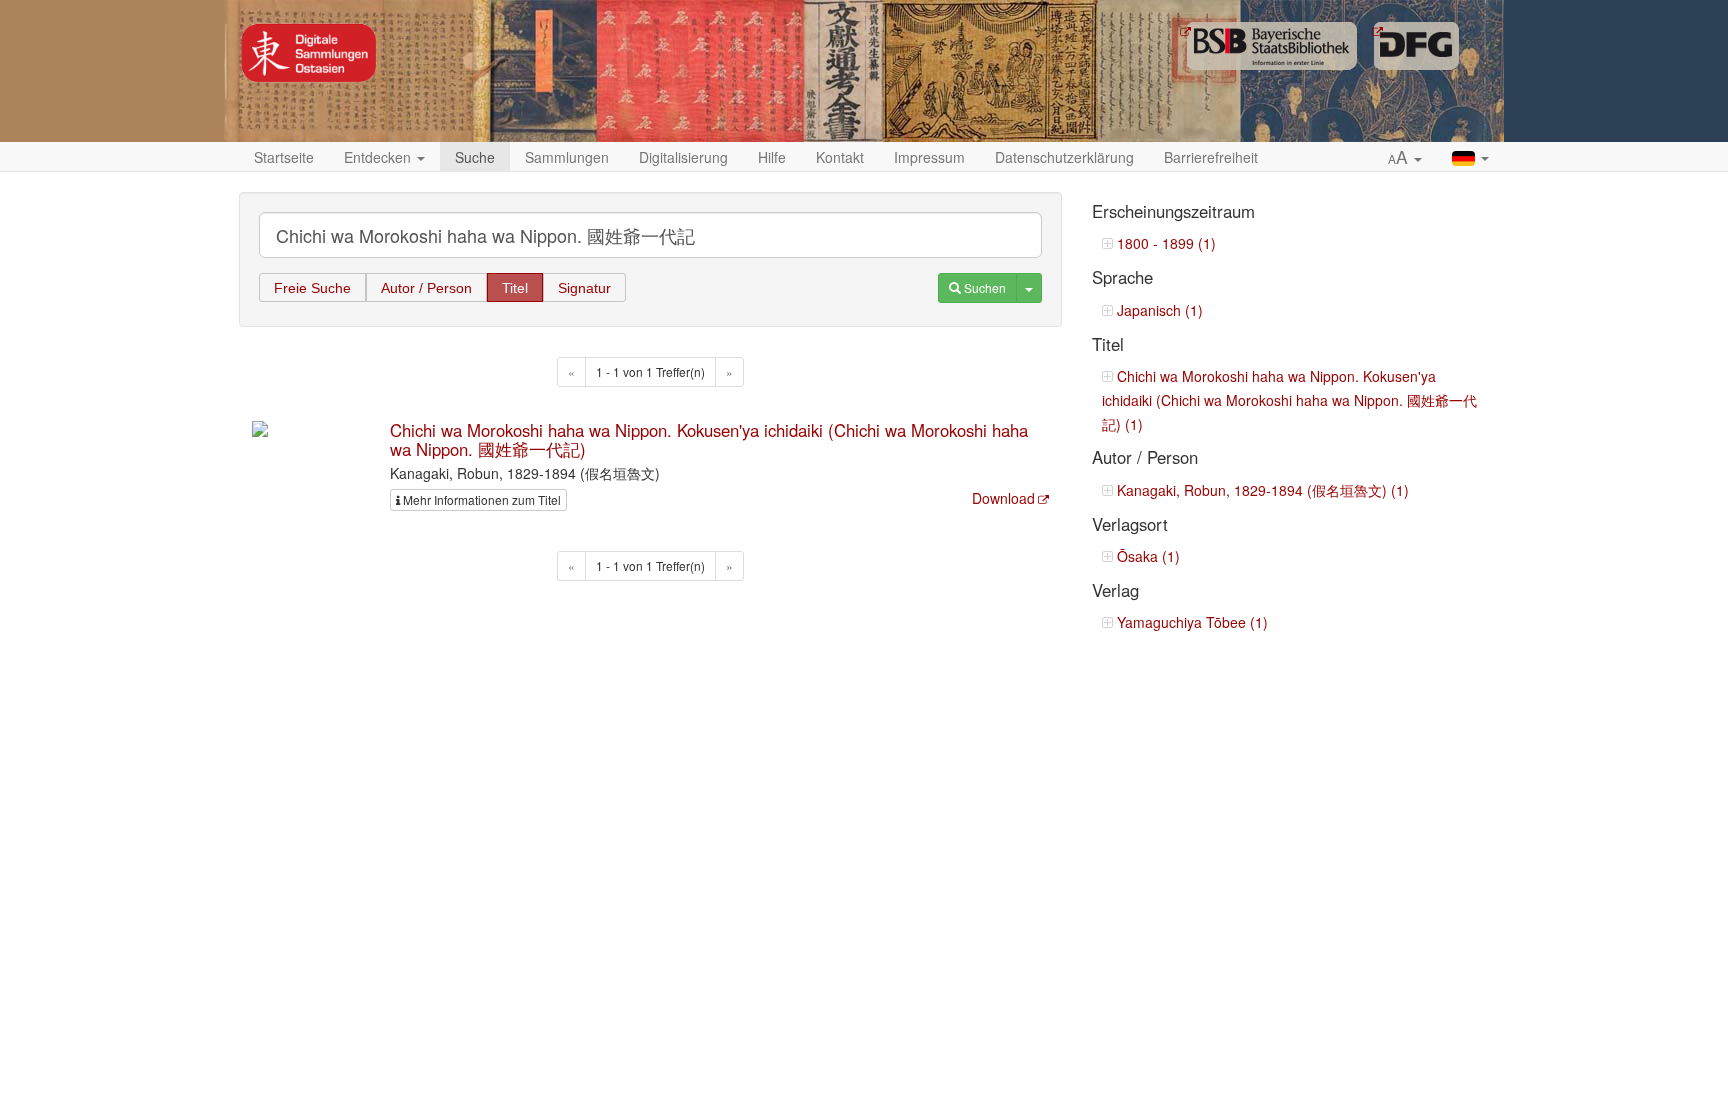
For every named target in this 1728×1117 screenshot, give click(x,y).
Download (1003, 498)
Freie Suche (312, 288)
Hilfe (772, 157)
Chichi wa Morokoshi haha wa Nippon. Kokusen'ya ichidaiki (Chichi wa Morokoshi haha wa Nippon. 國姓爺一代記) (709, 439)
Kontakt (840, 157)
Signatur (584, 288)
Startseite (284, 157)
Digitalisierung (683, 157)
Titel (515, 288)
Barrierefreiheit (1211, 157)
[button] (1405, 158)
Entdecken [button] (379, 157)
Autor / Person (426, 288)
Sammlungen (567, 157)
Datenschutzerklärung (1064, 157)
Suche (475, 157)
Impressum (929, 157)
